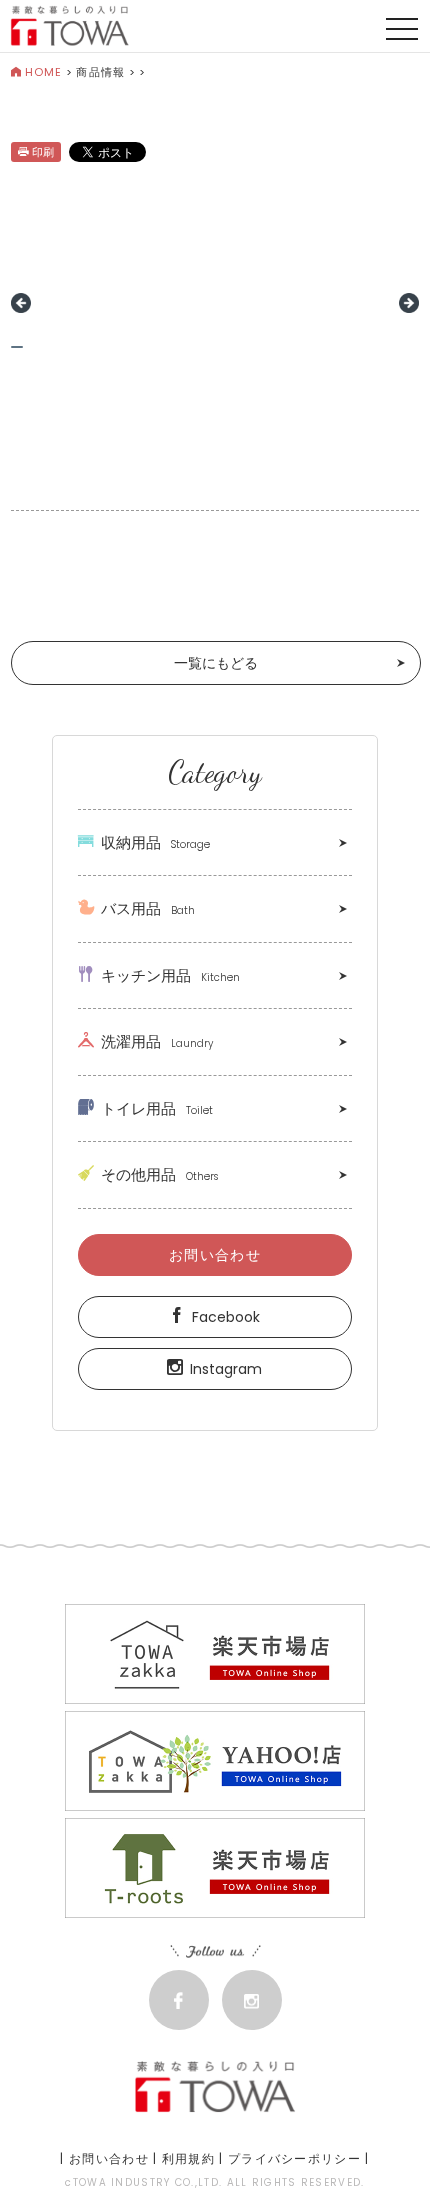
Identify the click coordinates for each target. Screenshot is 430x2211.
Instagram (226, 1369)
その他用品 (159, 1174)
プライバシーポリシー (294, 2158)
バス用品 (148, 908)
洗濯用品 (157, 1041)
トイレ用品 (157, 1108)
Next (409, 303)
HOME (43, 72)
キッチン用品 (170, 975)
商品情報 (100, 72)
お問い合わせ (215, 1255)
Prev (21, 303)
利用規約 (188, 2158)
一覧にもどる (216, 663)
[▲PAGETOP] (380, 2161)
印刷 (43, 152)
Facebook (226, 1317)
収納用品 (155, 842)
